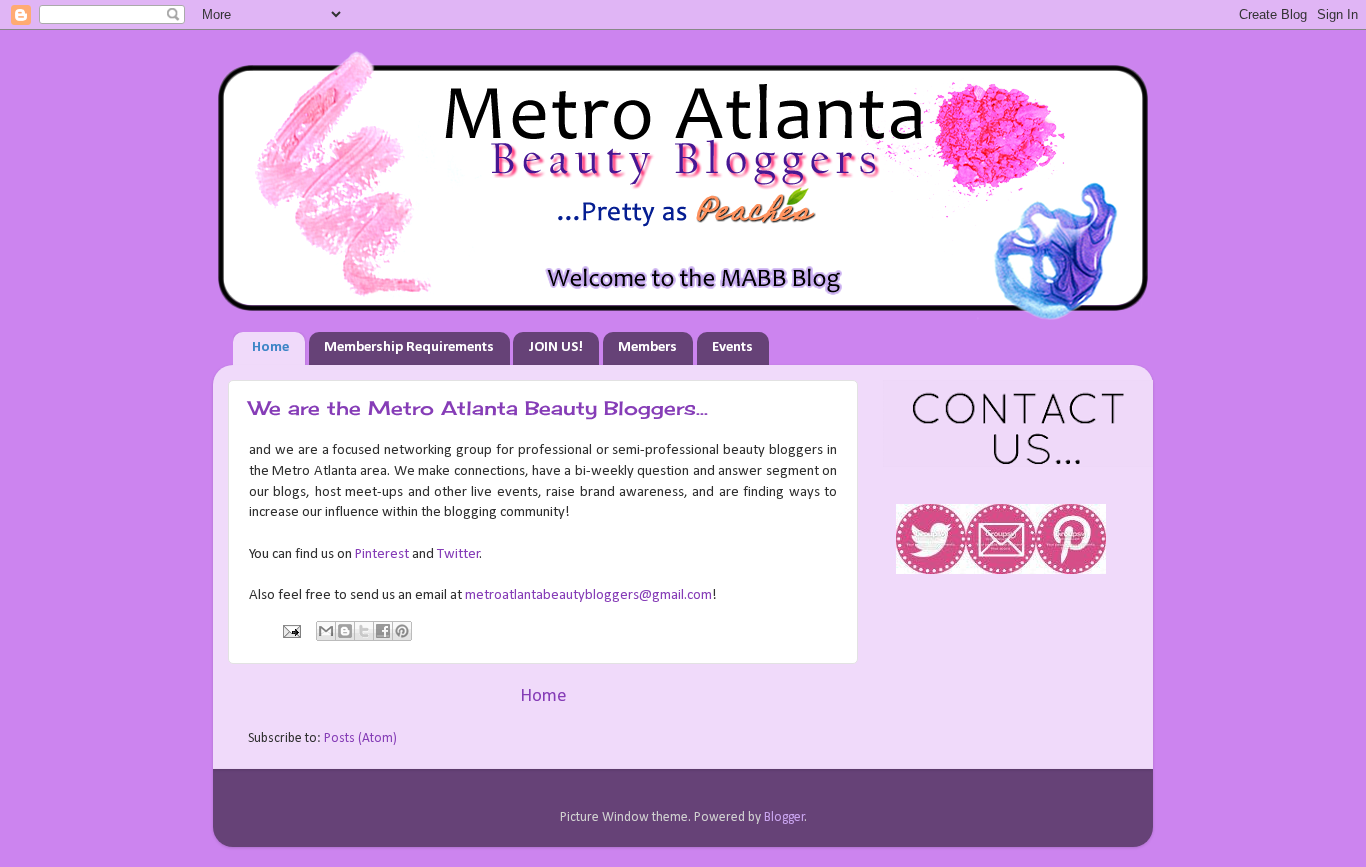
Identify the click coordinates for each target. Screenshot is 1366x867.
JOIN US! (555, 347)
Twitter (458, 554)
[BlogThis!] (345, 631)
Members (647, 347)
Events (732, 347)
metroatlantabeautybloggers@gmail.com (588, 595)
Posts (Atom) (360, 738)
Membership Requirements (409, 347)
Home (270, 347)
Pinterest (382, 554)
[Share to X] (364, 631)
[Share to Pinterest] (402, 631)
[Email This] (326, 631)
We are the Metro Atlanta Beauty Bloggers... (478, 408)
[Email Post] (290, 630)
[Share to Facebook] (383, 631)
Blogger (784, 817)
